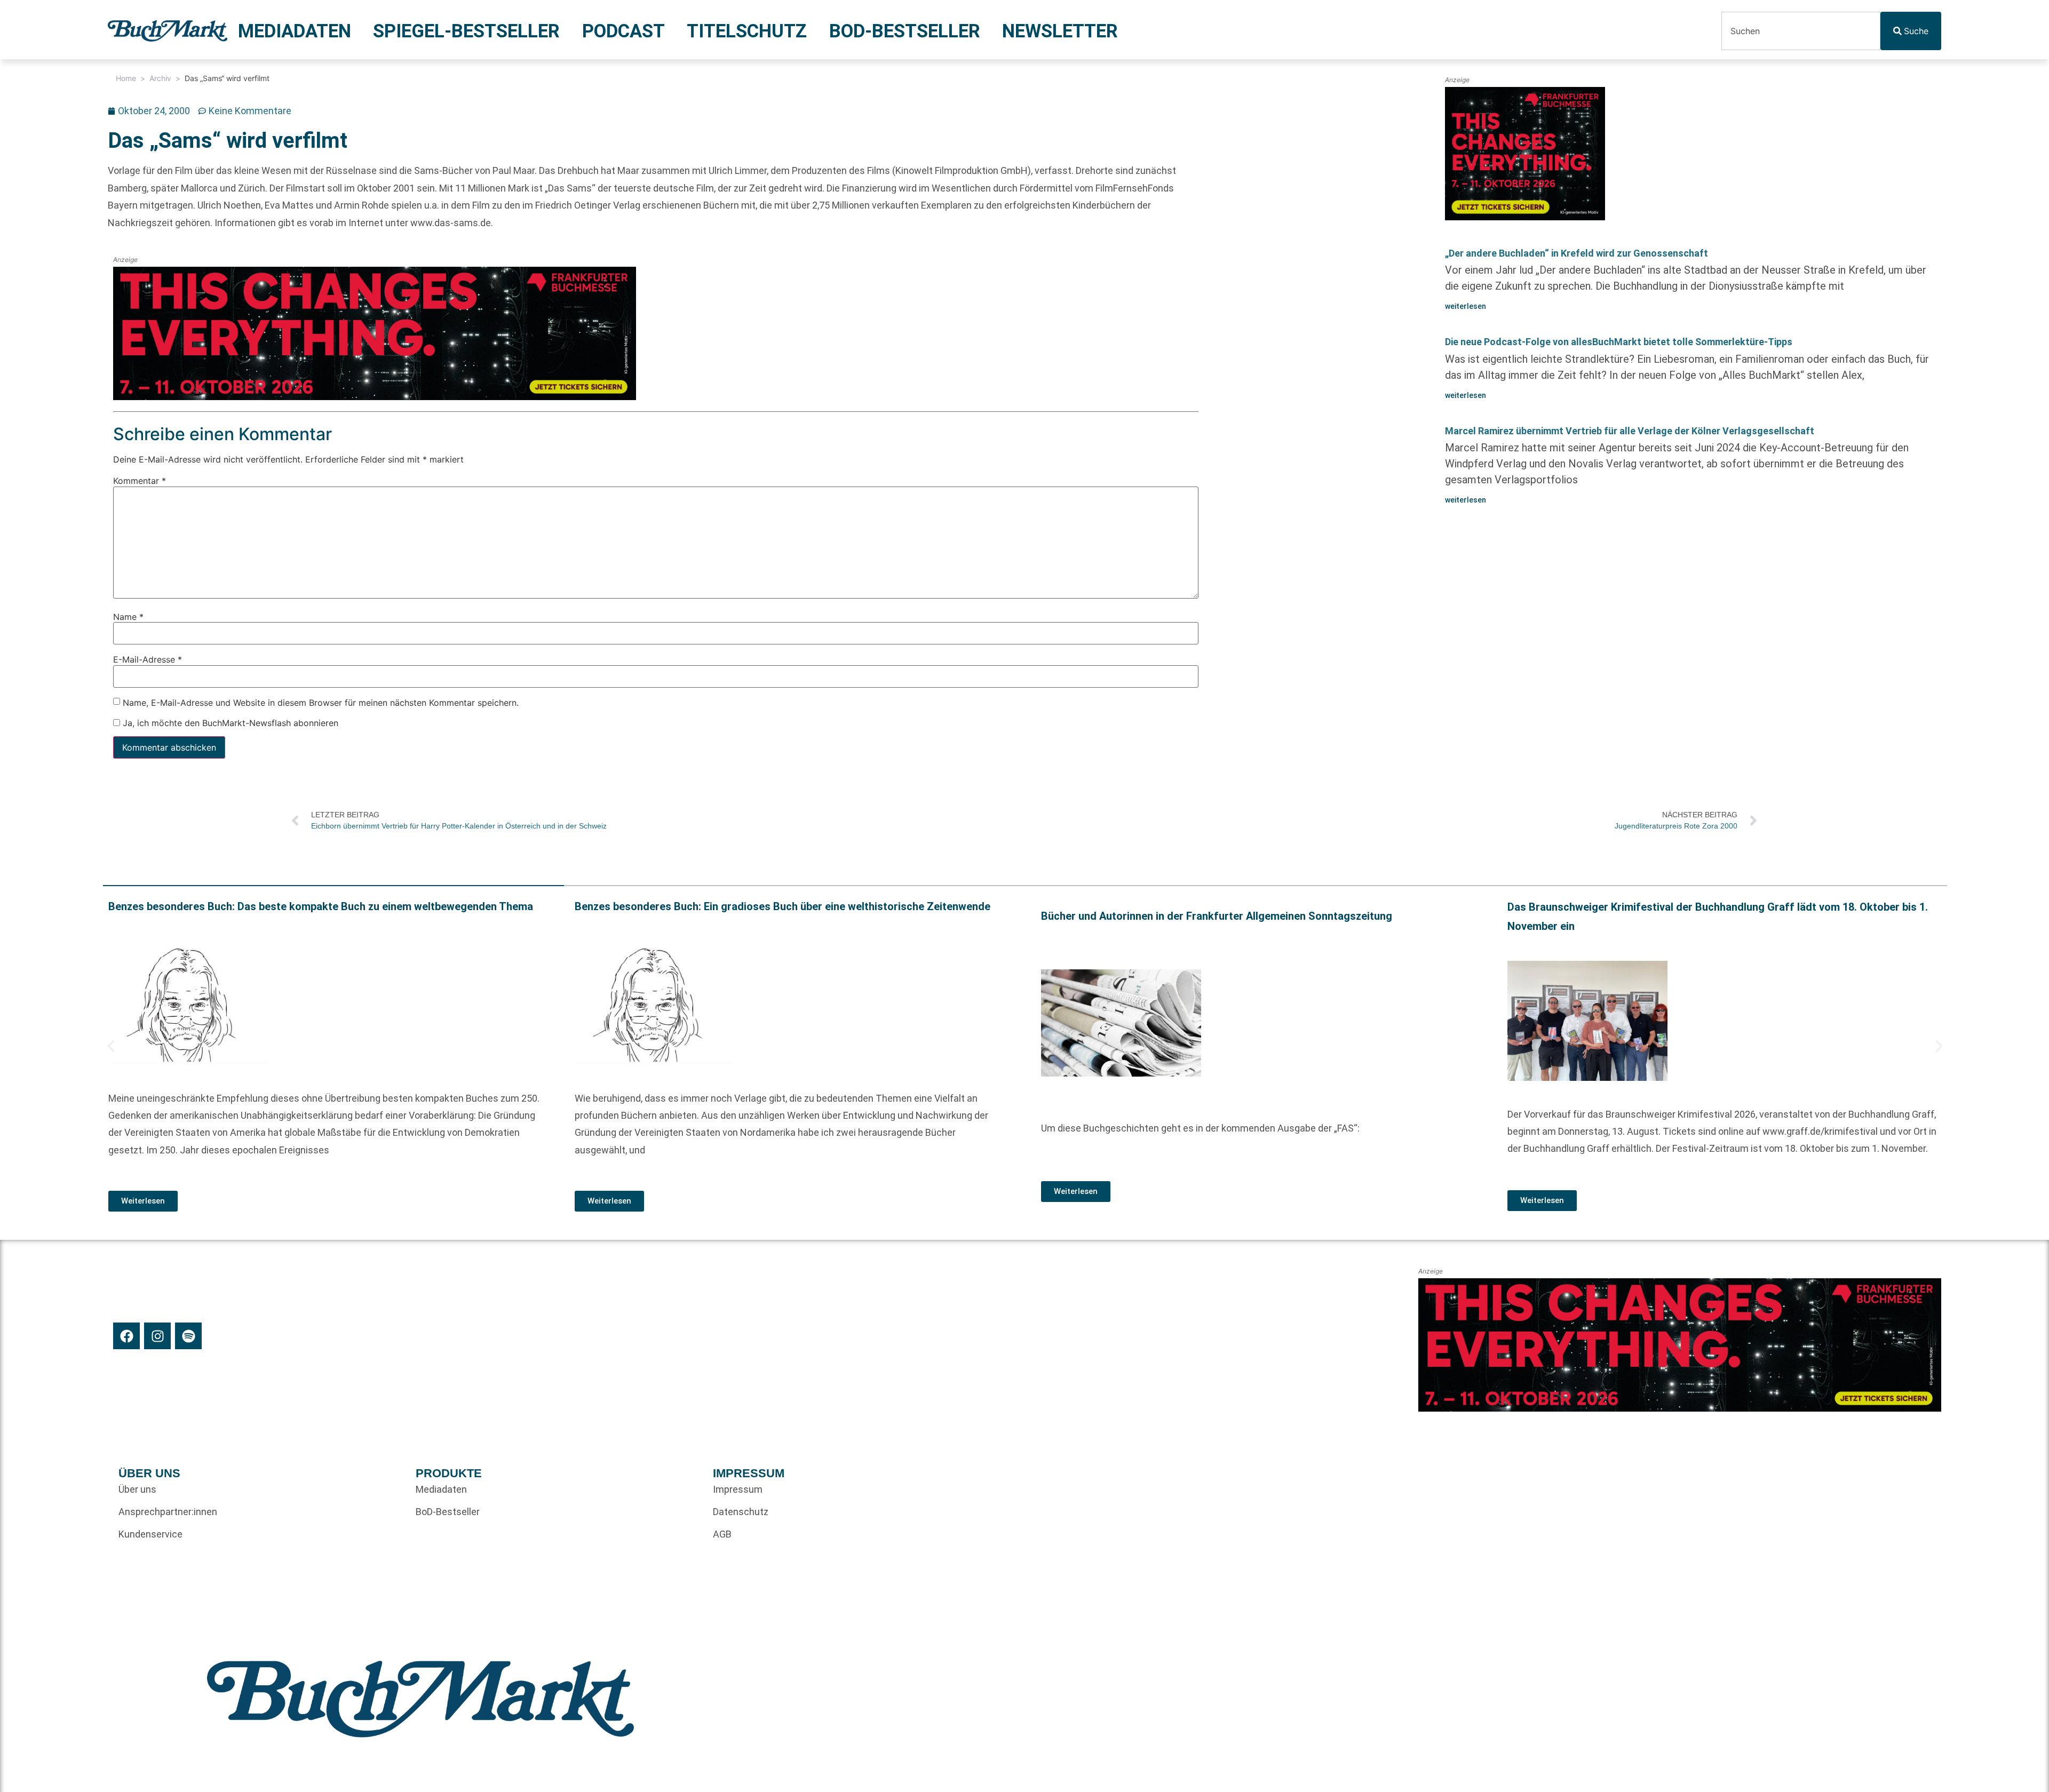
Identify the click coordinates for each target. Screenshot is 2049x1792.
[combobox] (1801, 31)
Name (128, 617)
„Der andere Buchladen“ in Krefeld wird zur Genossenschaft (1577, 253)
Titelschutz (747, 31)
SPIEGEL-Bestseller (466, 31)
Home (126, 78)
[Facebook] (126, 1336)
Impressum (738, 1489)
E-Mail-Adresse (148, 660)
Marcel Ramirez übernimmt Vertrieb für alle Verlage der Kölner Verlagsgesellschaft (1630, 431)
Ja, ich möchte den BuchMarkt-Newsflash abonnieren (229, 723)
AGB (722, 1534)
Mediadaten (295, 31)
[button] (111, 1046)
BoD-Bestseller (905, 31)
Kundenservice (150, 1534)
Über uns (137, 1489)
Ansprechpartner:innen (168, 1512)
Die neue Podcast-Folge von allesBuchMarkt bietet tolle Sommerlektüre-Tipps (1619, 342)
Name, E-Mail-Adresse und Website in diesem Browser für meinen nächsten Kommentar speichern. (321, 703)
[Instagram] (157, 1336)
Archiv (160, 78)
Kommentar (140, 481)
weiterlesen (1466, 306)
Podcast (624, 31)
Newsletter (1060, 31)
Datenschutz (741, 1512)
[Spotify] (188, 1336)
